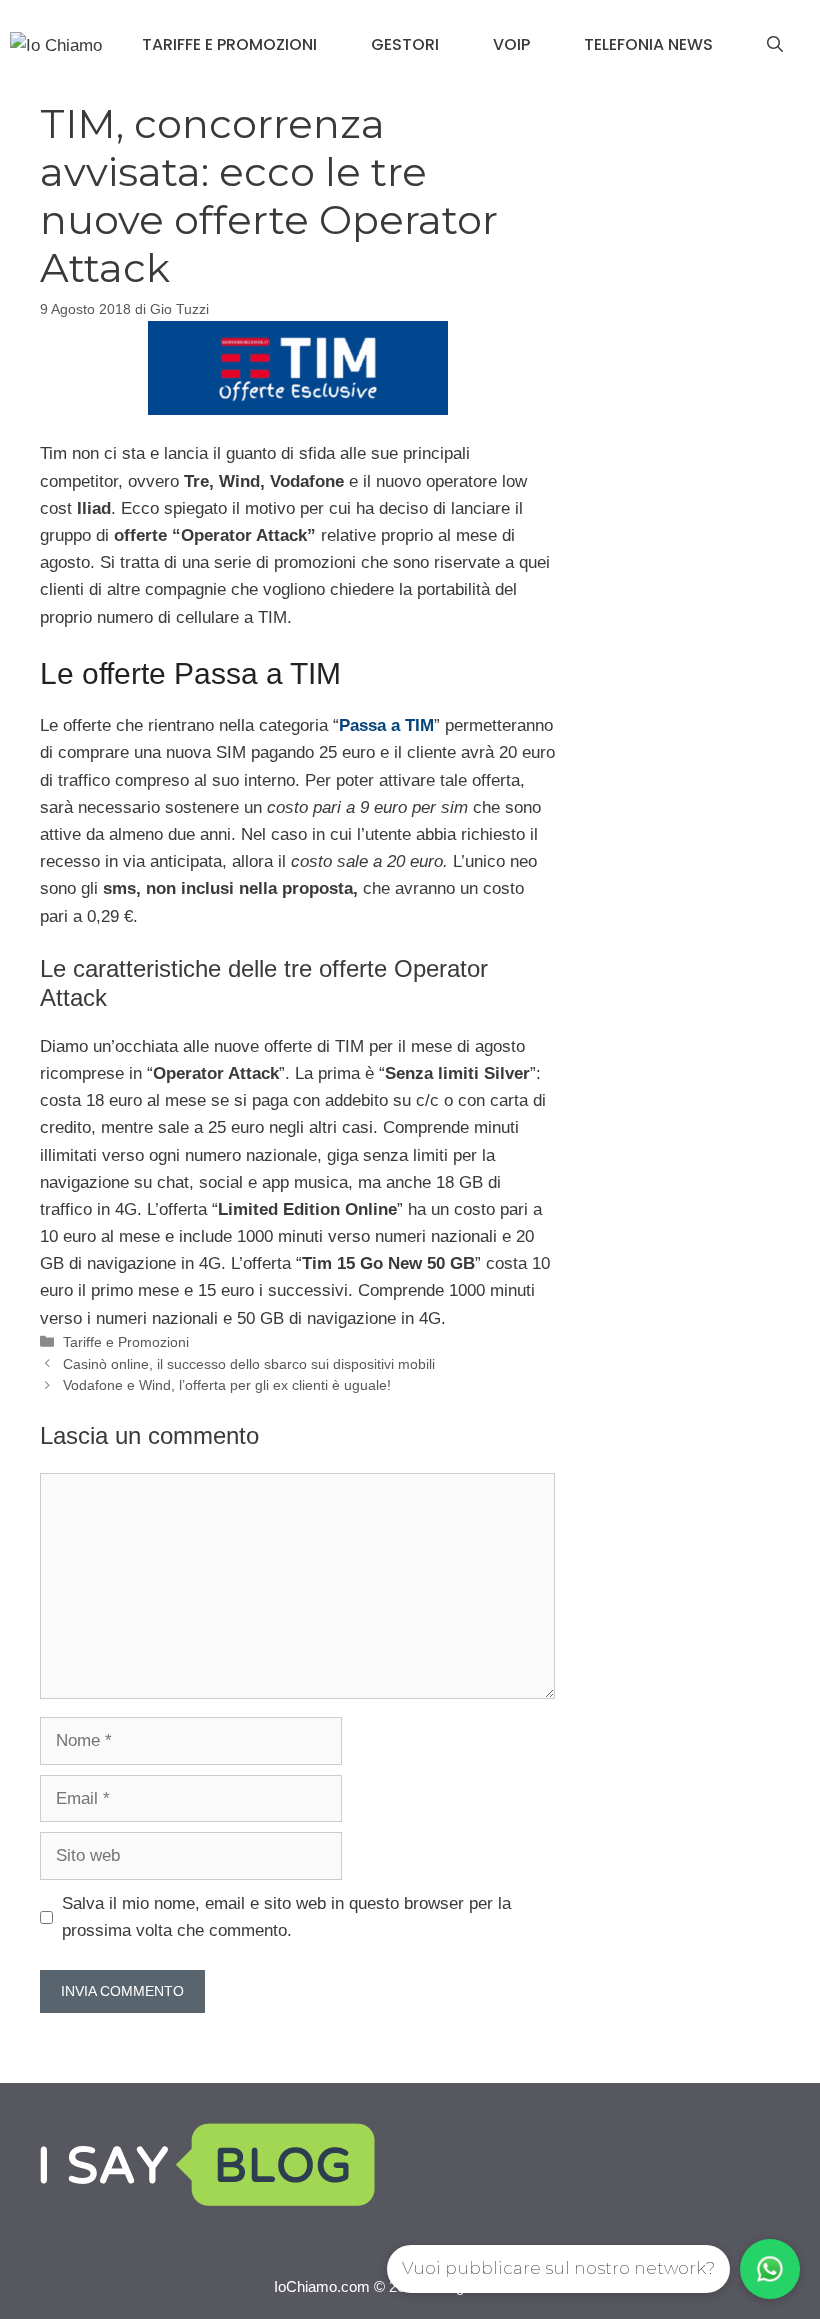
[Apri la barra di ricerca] (775, 45)
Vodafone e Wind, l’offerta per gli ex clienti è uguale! (227, 1385)
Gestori (405, 44)
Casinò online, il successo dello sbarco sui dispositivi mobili (249, 1364)
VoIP (511, 44)
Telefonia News (648, 44)
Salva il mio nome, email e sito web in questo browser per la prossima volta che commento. (286, 1917)
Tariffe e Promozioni (229, 44)
